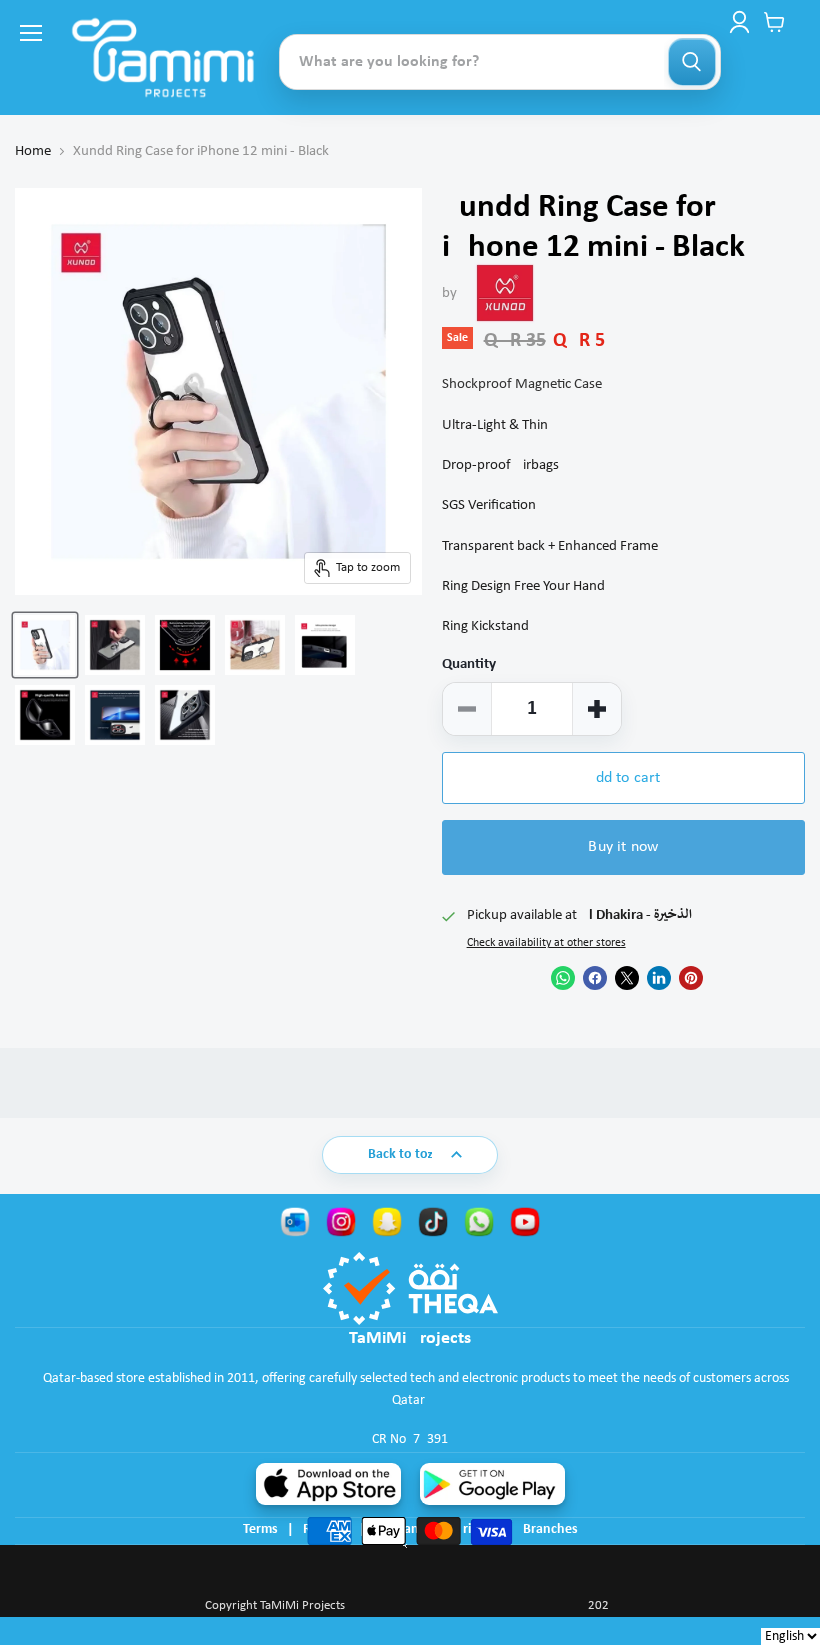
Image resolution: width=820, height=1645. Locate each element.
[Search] (692, 62)
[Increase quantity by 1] (597, 709)
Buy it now (623, 847)
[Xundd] (505, 293)
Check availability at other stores (546, 943)
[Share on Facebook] (595, 978)
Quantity (469, 664)
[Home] (163, 57)
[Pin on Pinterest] (691, 978)
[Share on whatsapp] (563, 978)
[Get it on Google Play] (492, 1484)
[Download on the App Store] (328, 1484)
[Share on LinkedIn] (659, 978)
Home (33, 151)
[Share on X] (627, 978)
